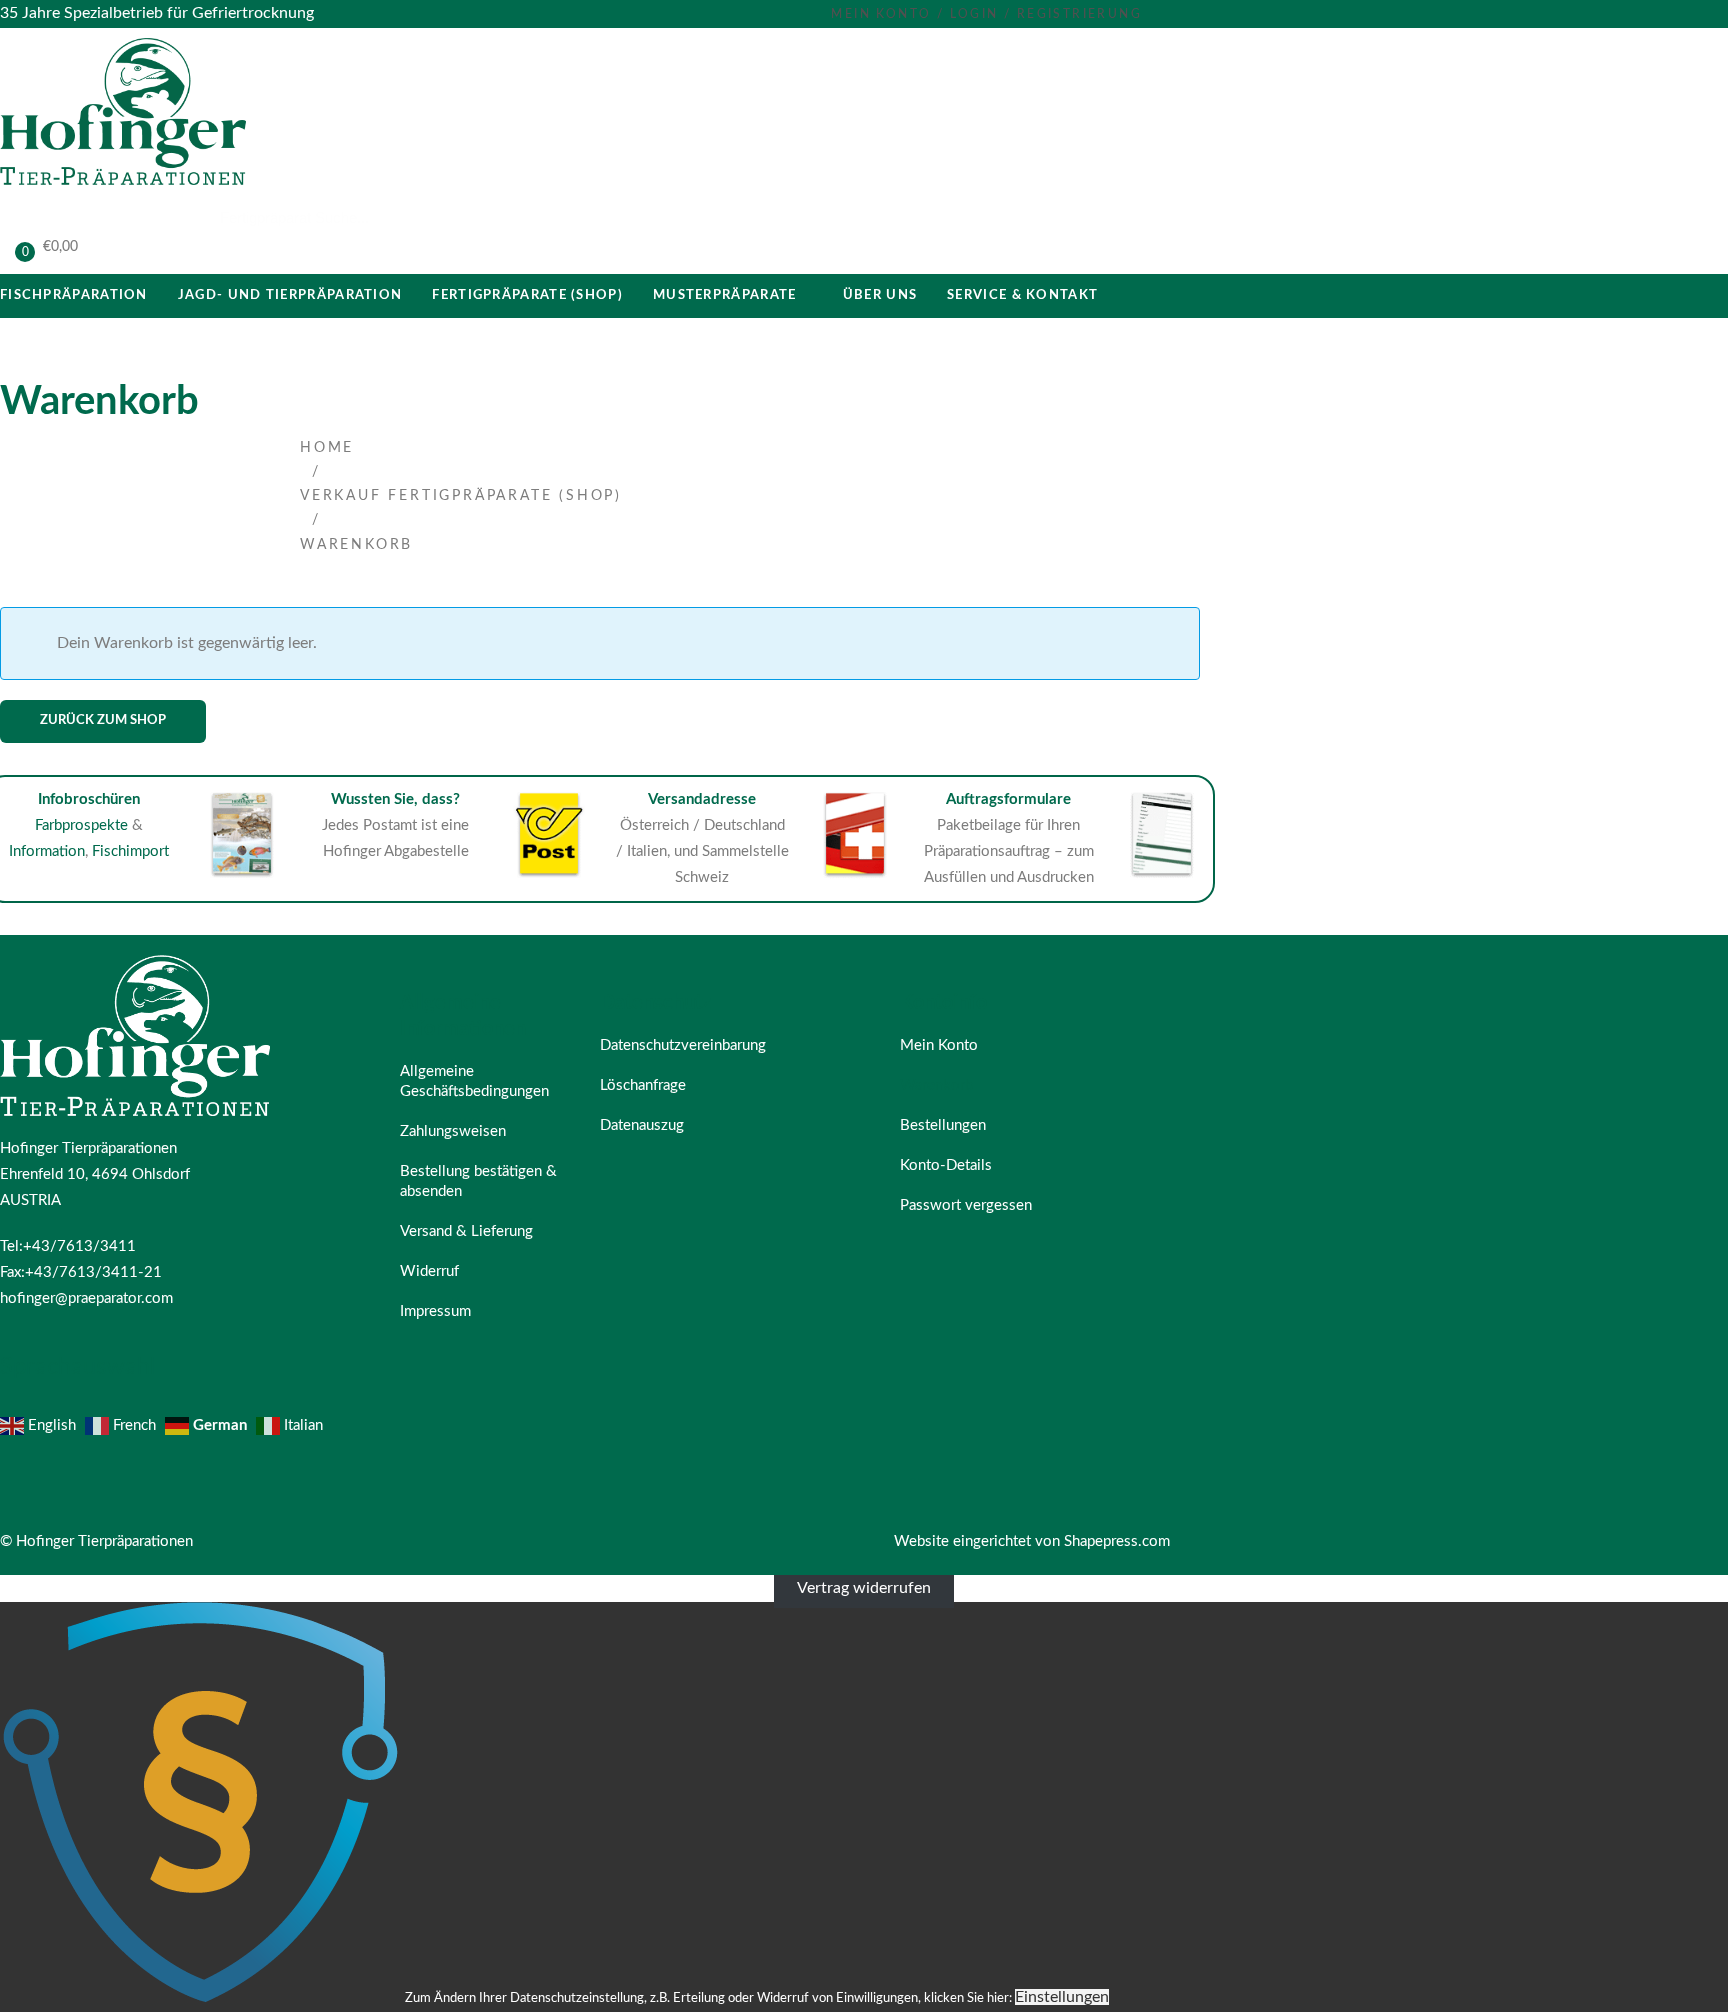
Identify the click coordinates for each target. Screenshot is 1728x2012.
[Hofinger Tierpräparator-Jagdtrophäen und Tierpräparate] (123, 190)
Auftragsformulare (1008, 799)
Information (47, 851)
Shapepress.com (1117, 1541)
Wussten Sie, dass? (395, 799)
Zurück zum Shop (103, 720)
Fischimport (130, 851)
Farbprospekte (81, 825)
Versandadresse (702, 799)
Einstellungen (1062, 1997)
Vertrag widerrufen (864, 1588)
